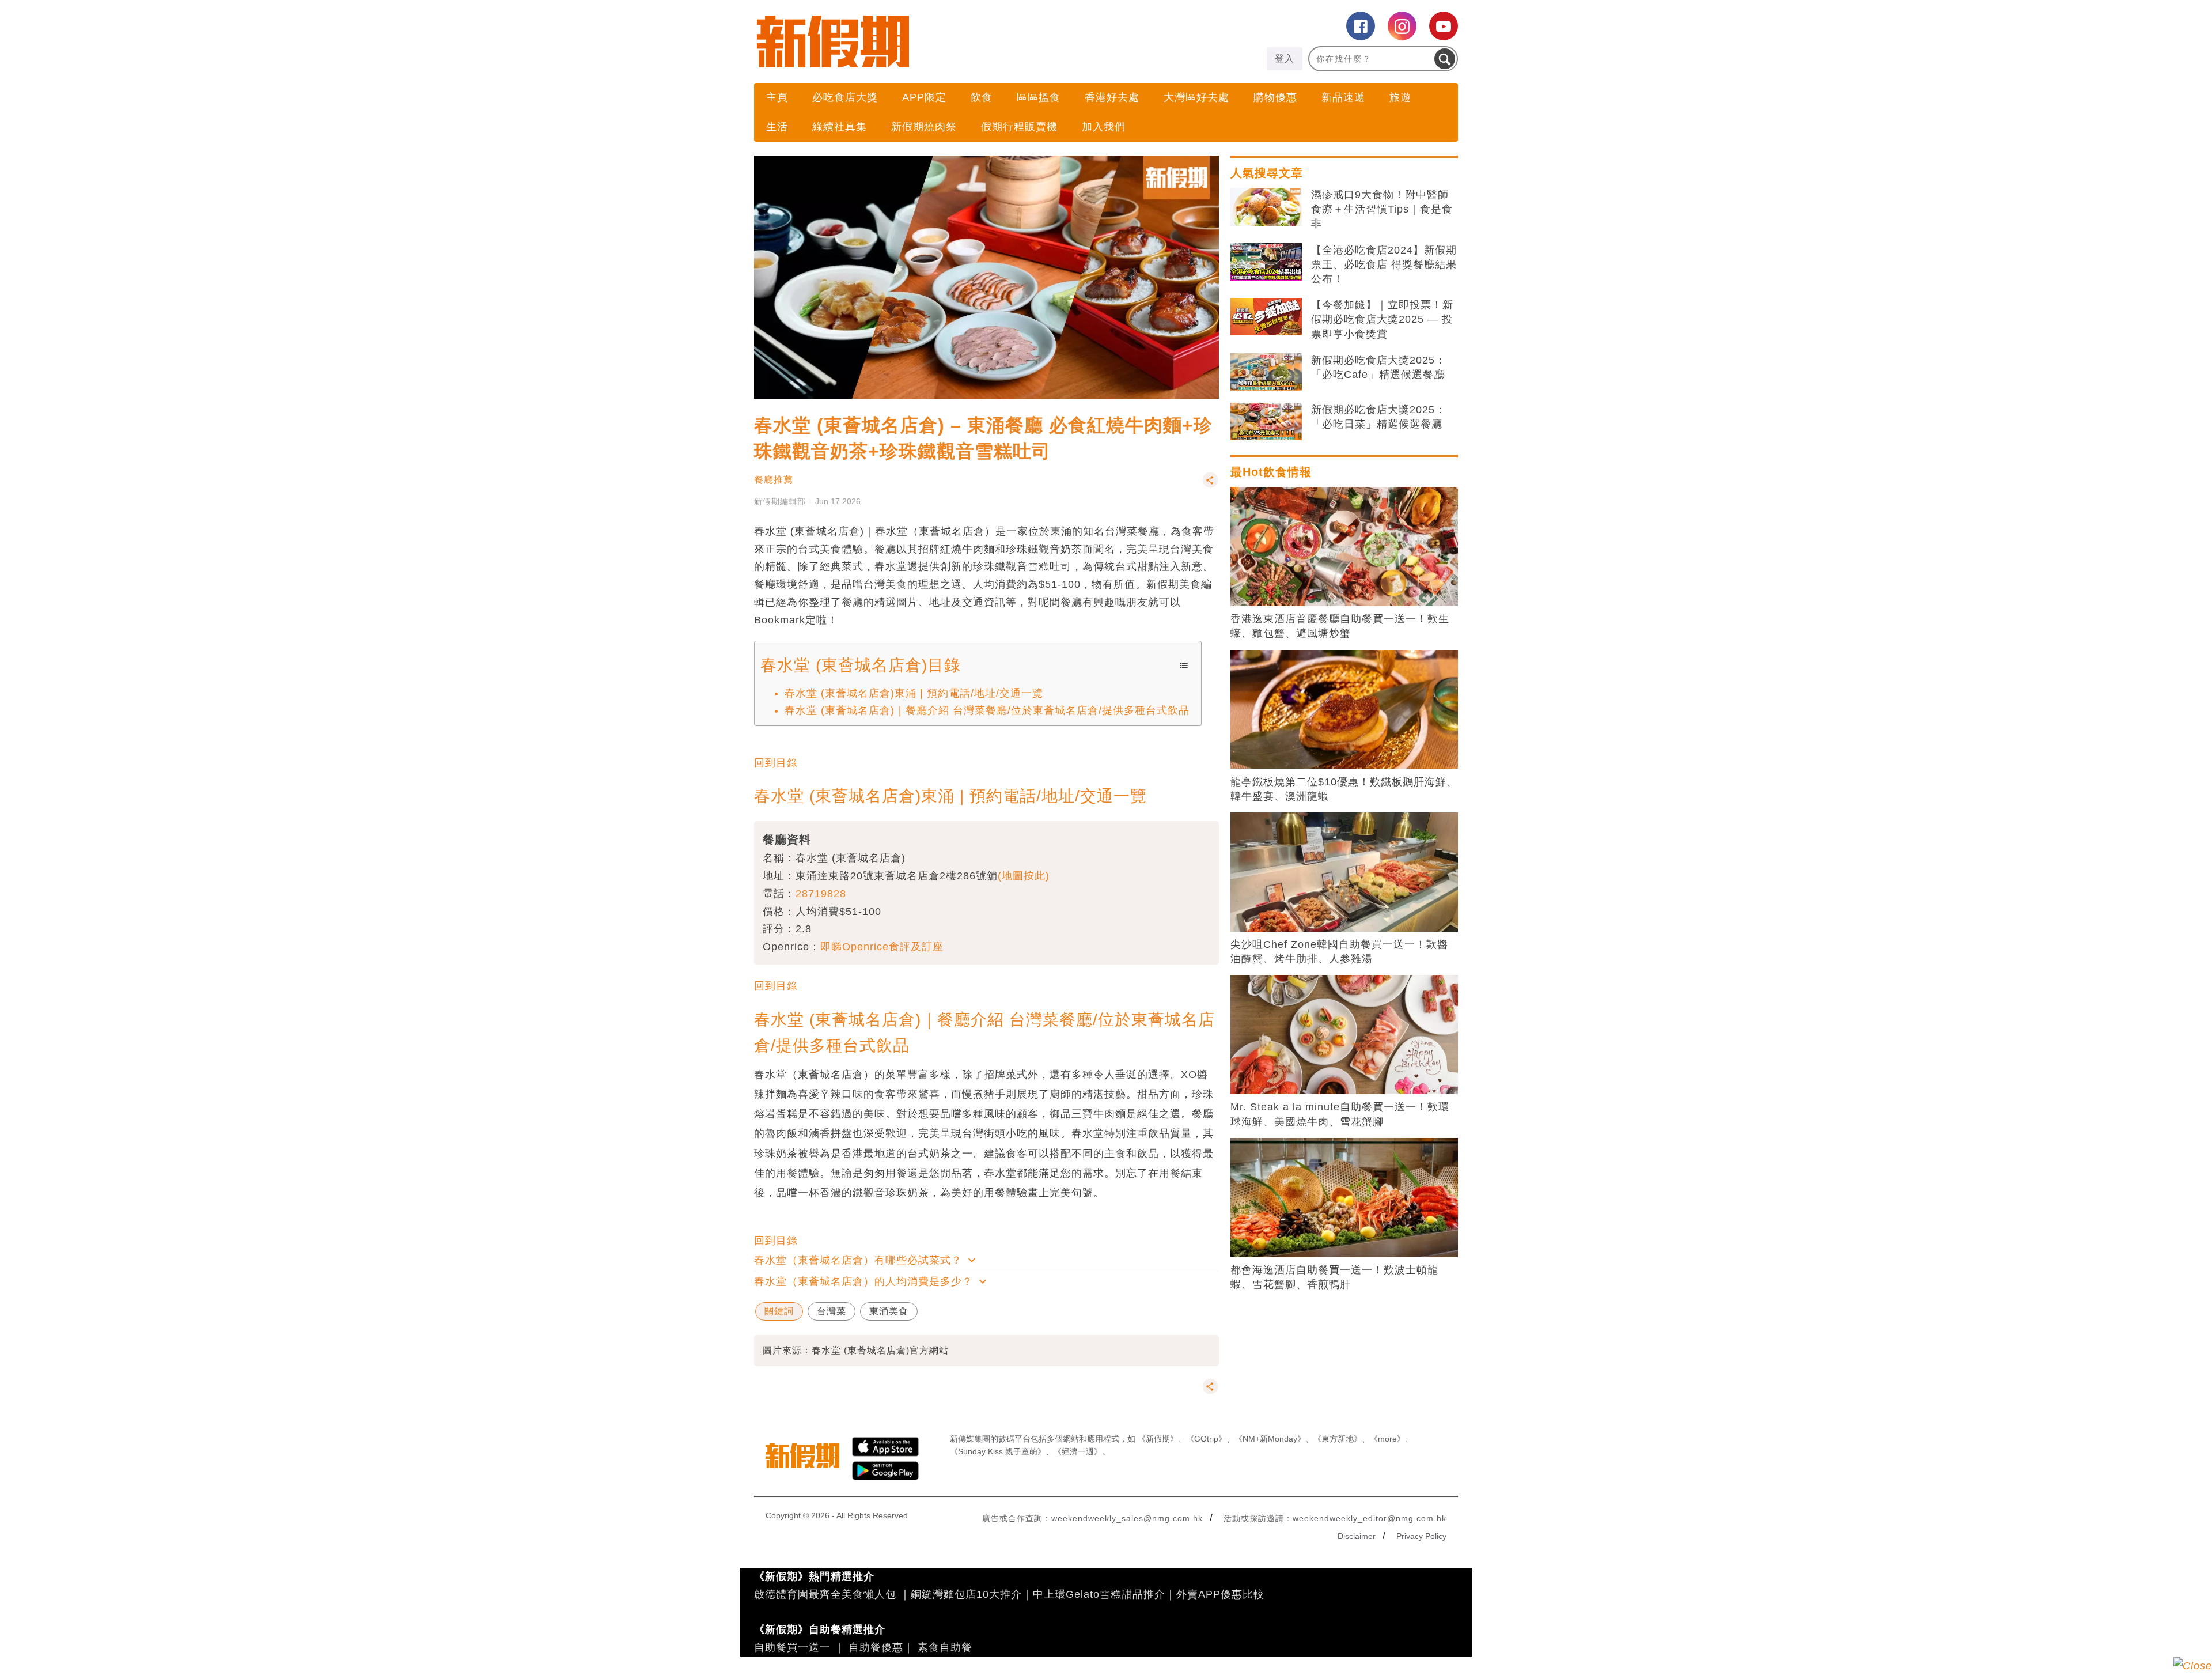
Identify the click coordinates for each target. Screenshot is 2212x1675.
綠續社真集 (840, 127)
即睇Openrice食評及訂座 (882, 947)
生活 (777, 127)
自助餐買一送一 (792, 1647)
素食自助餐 (945, 1647)
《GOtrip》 (1206, 1439)
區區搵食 (1039, 97)
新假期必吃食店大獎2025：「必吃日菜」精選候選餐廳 (1378, 417)
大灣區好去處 (1196, 97)
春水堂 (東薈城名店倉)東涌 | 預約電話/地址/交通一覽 (914, 693)
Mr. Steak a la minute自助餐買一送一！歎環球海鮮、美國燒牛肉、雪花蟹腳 (1340, 1114)
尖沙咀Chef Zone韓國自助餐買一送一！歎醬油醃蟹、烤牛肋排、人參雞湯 (1339, 952)
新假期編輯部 (780, 501)
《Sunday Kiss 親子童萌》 (998, 1451)
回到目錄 (776, 763)
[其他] (1210, 485)
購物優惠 (1275, 97)
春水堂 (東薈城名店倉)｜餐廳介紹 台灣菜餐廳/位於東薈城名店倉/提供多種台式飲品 (987, 710)
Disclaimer (1357, 1536)
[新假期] (930, 41)
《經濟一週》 (1078, 1451)
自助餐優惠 (876, 1647)
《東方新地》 (1338, 1439)
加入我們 (1104, 127)
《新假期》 (1158, 1439)
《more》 (1387, 1439)
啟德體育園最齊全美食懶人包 (825, 1594)
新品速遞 (1343, 97)
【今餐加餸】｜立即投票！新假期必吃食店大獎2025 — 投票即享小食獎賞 (1382, 319)
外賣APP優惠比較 (1220, 1594)
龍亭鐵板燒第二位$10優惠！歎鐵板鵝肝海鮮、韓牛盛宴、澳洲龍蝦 (1344, 789)
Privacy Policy (1421, 1536)
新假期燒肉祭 (924, 127)
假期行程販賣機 (1019, 127)
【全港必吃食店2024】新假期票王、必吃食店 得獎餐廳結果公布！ (1384, 264)
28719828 (821, 894)
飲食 (982, 97)
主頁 (777, 97)
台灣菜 (832, 1311)
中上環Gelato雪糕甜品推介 (1099, 1594)
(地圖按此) (1024, 876)
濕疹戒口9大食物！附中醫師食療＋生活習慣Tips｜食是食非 (1382, 209)
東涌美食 (889, 1311)
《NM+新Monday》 (1270, 1439)
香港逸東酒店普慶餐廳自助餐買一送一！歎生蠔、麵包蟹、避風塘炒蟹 (1340, 626)
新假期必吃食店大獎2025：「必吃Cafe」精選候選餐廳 (1378, 367)
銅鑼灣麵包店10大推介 (966, 1594)
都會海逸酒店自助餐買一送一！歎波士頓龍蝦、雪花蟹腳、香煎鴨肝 (1334, 1277)
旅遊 (1400, 97)
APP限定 (924, 97)
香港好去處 (1112, 97)
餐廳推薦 (774, 480)
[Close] (2193, 1666)
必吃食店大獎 (845, 97)
